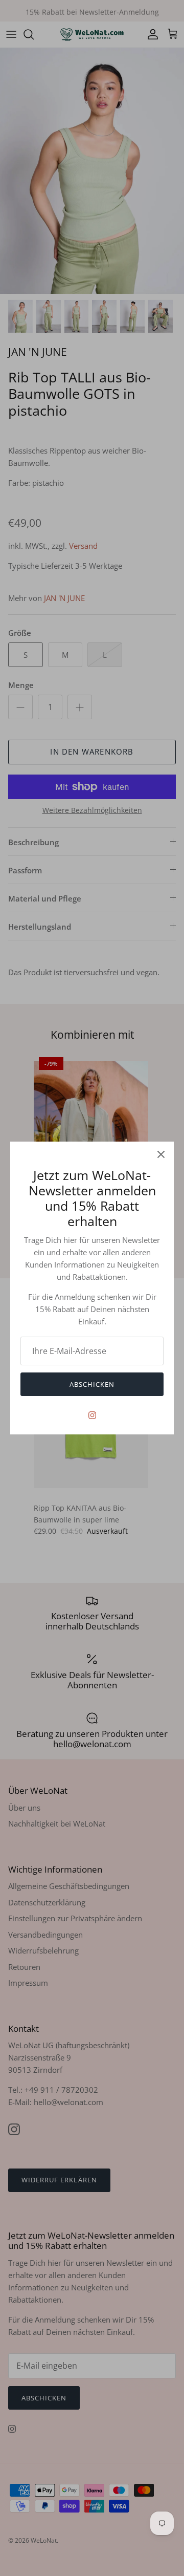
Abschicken (92, 1384)
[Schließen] (161, 1154)
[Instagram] (92, 1415)
